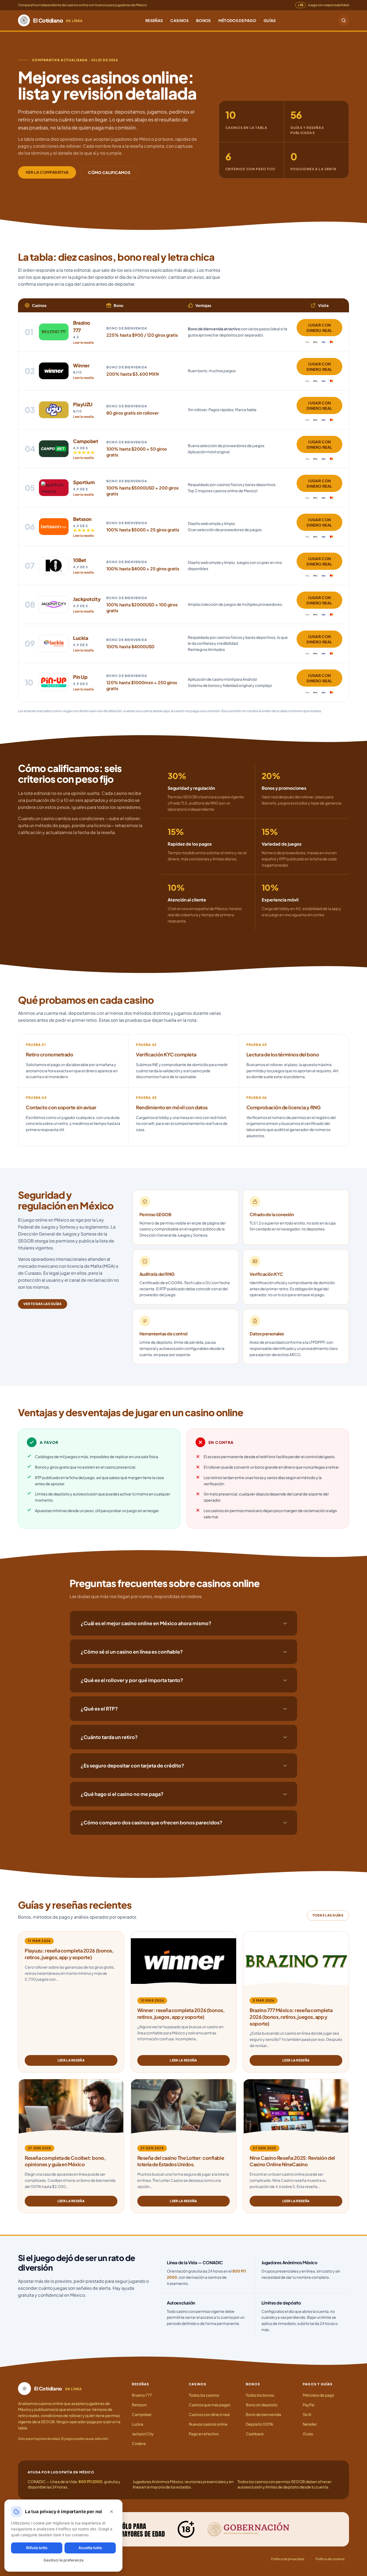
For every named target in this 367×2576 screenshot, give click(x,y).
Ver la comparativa (47, 172)
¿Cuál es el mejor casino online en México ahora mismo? (146, 1623)
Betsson (139, 2405)
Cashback (255, 2434)
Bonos (204, 20)
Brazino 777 (142, 2395)
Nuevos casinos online (208, 2424)
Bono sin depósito (262, 2405)
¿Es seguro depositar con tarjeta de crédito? (132, 1765)
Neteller (310, 2424)
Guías (270, 20)
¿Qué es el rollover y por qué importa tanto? (132, 1680)
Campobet (142, 2414)
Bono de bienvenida (263, 2414)
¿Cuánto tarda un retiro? (109, 1737)
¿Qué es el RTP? (99, 1709)
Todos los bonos (260, 2395)
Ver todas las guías (43, 1304)
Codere (139, 2443)
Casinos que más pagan (210, 2405)
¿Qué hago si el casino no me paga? (122, 1794)
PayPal (309, 2405)
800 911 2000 (90, 2481)
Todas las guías (328, 1915)
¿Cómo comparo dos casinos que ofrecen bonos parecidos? (152, 1822)
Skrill (307, 2414)
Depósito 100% (260, 2424)
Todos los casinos (204, 2395)
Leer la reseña (83, 343)
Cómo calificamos (109, 172)
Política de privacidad (288, 2559)
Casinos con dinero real (209, 2414)
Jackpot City (143, 2434)
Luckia (138, 2424)
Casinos (179, 20)
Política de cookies (330, 2559)
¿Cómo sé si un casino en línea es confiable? (132, 1652)
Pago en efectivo (204, 2434)
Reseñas (154, 20)
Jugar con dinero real (319, 328)
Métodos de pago (237, 20)
